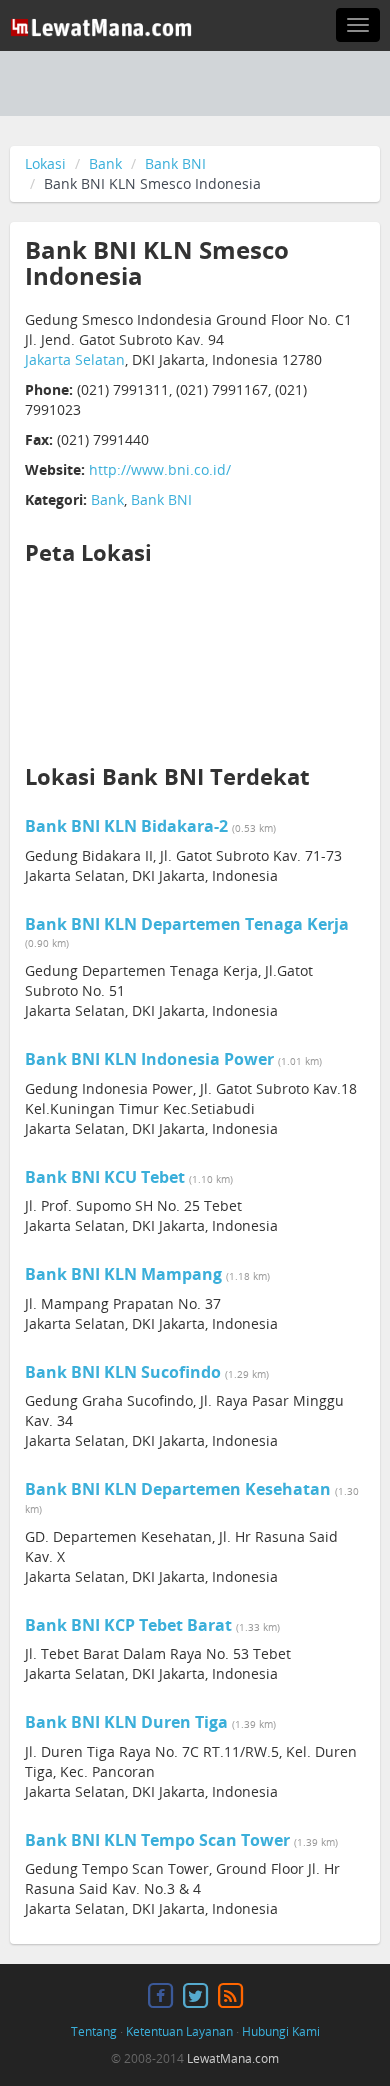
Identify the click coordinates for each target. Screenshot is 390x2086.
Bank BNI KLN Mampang (123, 1274)
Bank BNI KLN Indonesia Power (149, 1059)
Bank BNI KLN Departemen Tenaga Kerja (187, 924)
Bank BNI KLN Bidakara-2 (126, 826)
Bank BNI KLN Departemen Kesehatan (178, 1489)
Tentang (94, 2031)
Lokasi (45, 163)
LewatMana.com (233, 2058)
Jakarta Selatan (75, 359)
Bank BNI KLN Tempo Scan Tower (157, 1840)
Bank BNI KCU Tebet (105, 1177)
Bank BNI (175, 163)
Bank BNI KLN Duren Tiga (126, 1722)
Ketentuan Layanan (179, 2031)
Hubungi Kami (281, 2031)
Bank (105, 163)
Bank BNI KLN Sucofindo (123, 1372)
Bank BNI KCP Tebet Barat (128, 1625)
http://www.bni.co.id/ (160, 469)
